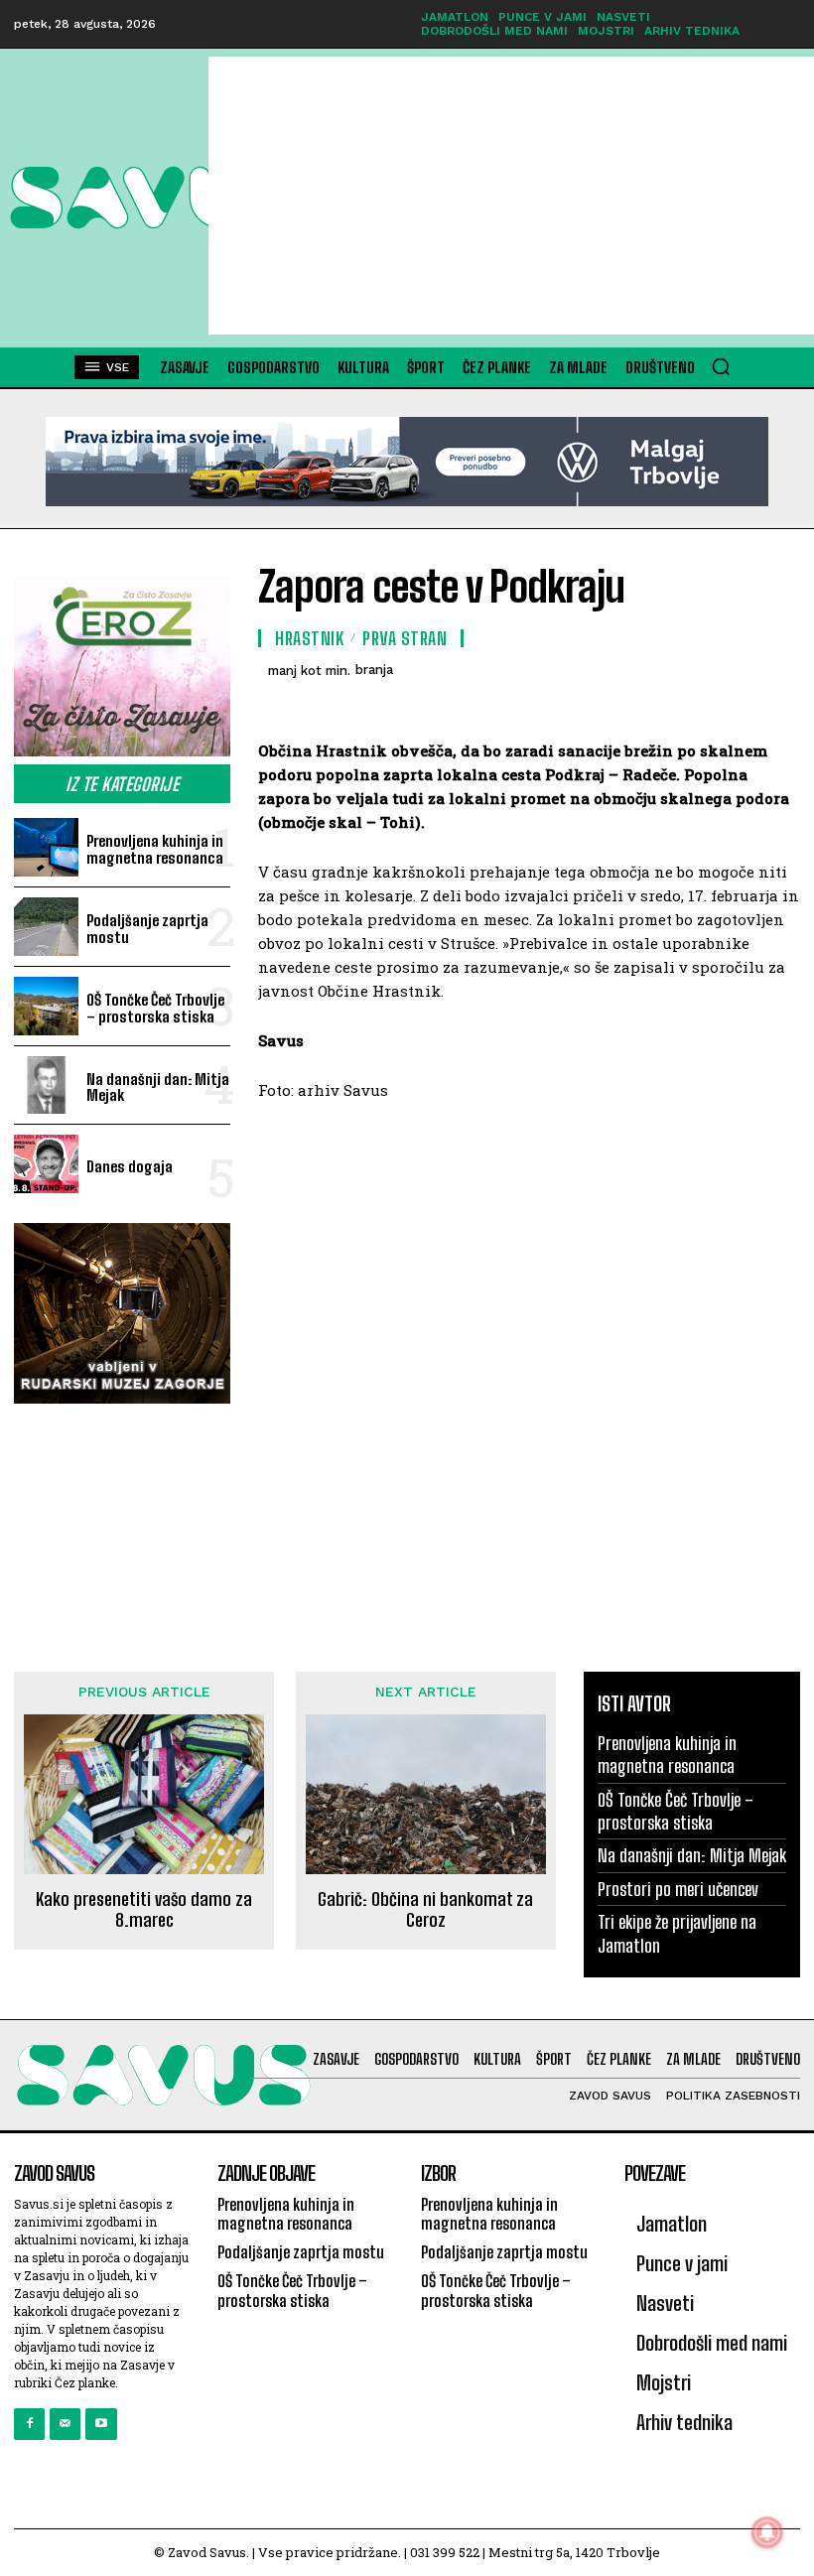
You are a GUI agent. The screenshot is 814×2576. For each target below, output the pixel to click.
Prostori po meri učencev (678, 1889)
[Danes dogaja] (46, 1164)
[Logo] (109, 198)
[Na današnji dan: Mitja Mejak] (46, 1085)
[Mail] (65, 2424)
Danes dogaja (130, 1166)
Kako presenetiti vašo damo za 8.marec (144, 1910)
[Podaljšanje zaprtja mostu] (46, 927)
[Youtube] (101, 2424)
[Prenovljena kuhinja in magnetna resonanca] (46, 847)
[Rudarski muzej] (122, 1313)
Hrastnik (309, 638)
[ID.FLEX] (407, 462)
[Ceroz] (122, 667)
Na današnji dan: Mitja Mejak (158, 1087)
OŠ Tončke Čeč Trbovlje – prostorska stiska (155, 1008)
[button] (721, 366)
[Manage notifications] (767, 2532)
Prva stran (405, 638)
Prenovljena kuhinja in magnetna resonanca (155, 849)
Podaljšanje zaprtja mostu (147, 929)
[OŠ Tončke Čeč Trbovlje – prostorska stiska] (46, 1006)
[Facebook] (29, 2424)
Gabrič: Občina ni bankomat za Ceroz (425, 1910)
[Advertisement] (511, 196)
